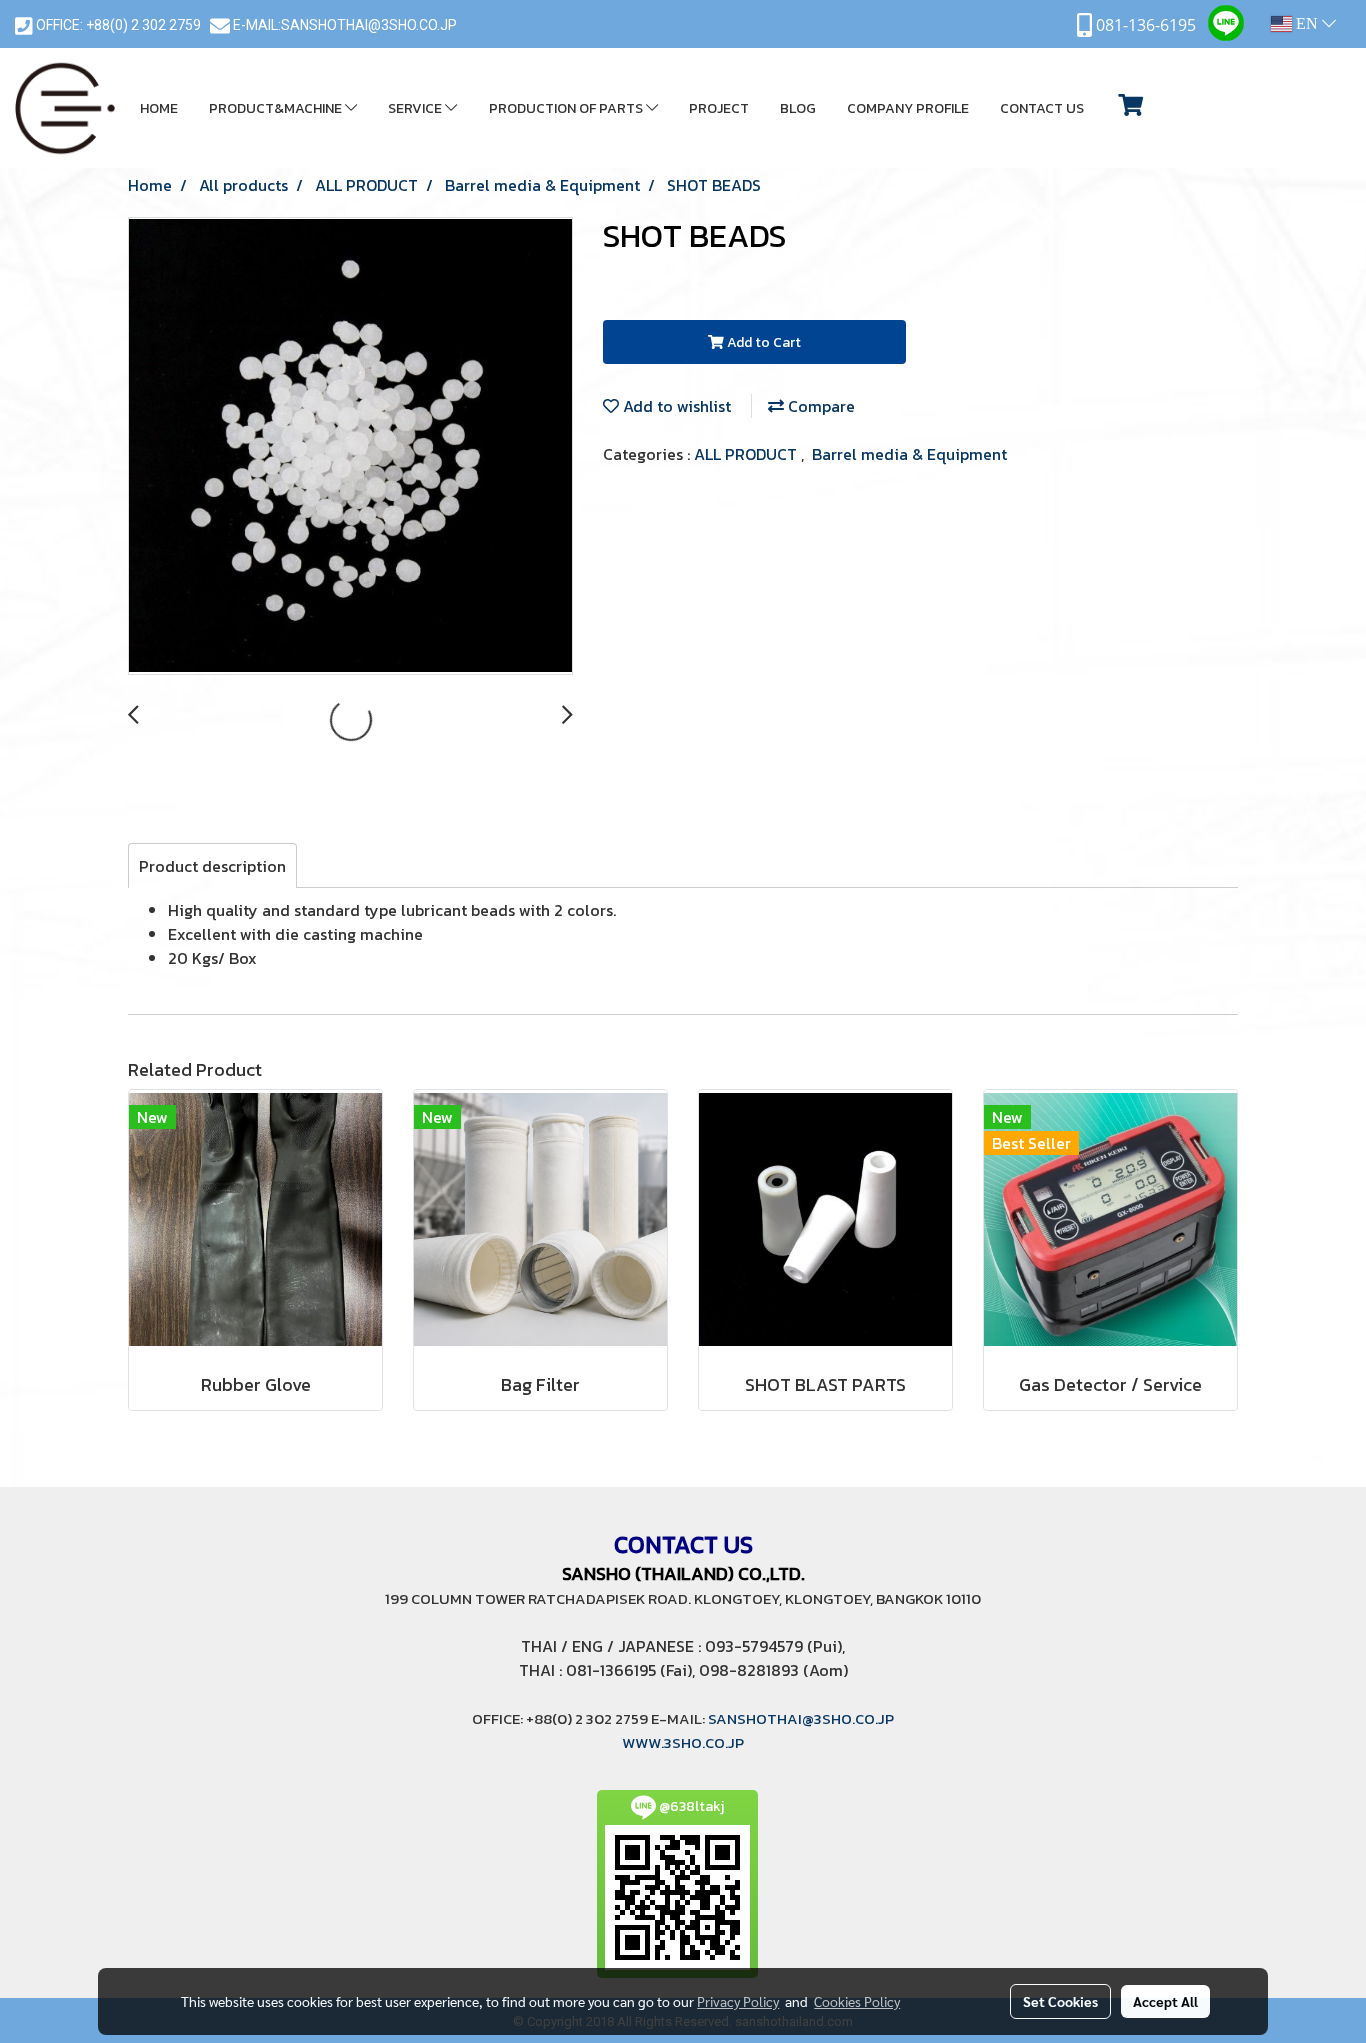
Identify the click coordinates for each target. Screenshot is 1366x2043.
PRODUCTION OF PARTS (567, 108)
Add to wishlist (675, 406)
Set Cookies (1060, 2001)
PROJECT (719, 108)
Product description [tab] (212, 866)
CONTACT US (1042, 108)
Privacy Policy (738, 2001)
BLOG (798, 108)
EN (1307, 23)
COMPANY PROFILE (908, 108)
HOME (159, 108)
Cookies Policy (857, 2001)
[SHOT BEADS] (350, 447)
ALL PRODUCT (747, 454)
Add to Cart (762, 342)
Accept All (1165, 2001)
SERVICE (416, 108)
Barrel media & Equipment (909, 454)
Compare (819, 406)
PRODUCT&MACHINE (277, 108)
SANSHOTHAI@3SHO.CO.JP (369, 25)
